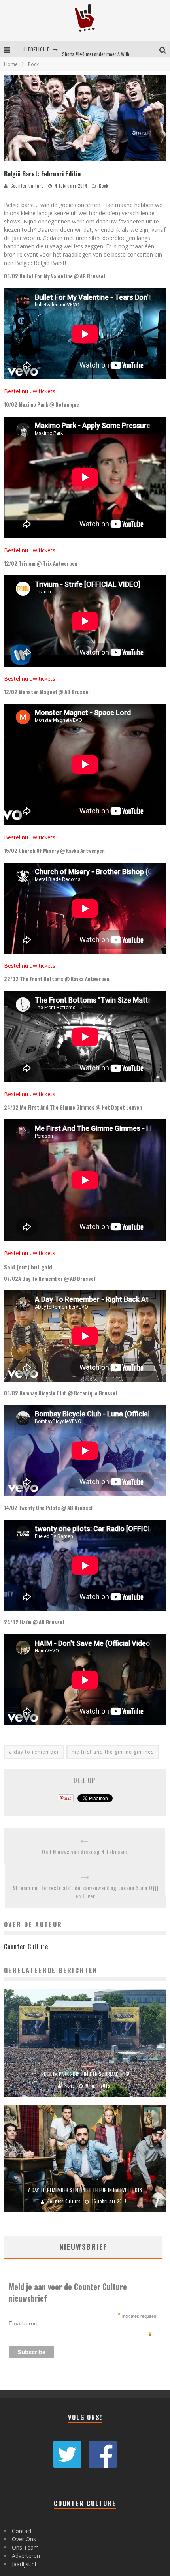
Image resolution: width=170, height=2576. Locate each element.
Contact (22, 2531)
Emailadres (80, 2323)
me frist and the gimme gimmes (113, 1752)
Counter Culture (27, 186)
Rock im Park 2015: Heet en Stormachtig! (85, 2074)
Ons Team (25, 2547)
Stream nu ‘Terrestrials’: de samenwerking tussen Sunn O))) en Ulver (86, 1892)
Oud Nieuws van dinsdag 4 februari (84, 1852)
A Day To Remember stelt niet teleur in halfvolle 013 (85, 2190)
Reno (70, 2086)
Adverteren (26, 2556)
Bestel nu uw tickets (30, 391)
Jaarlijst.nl (24, 2564)
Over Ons (24, 2539)
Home (11, 64)
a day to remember (34, 1752)
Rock (104, 186)
